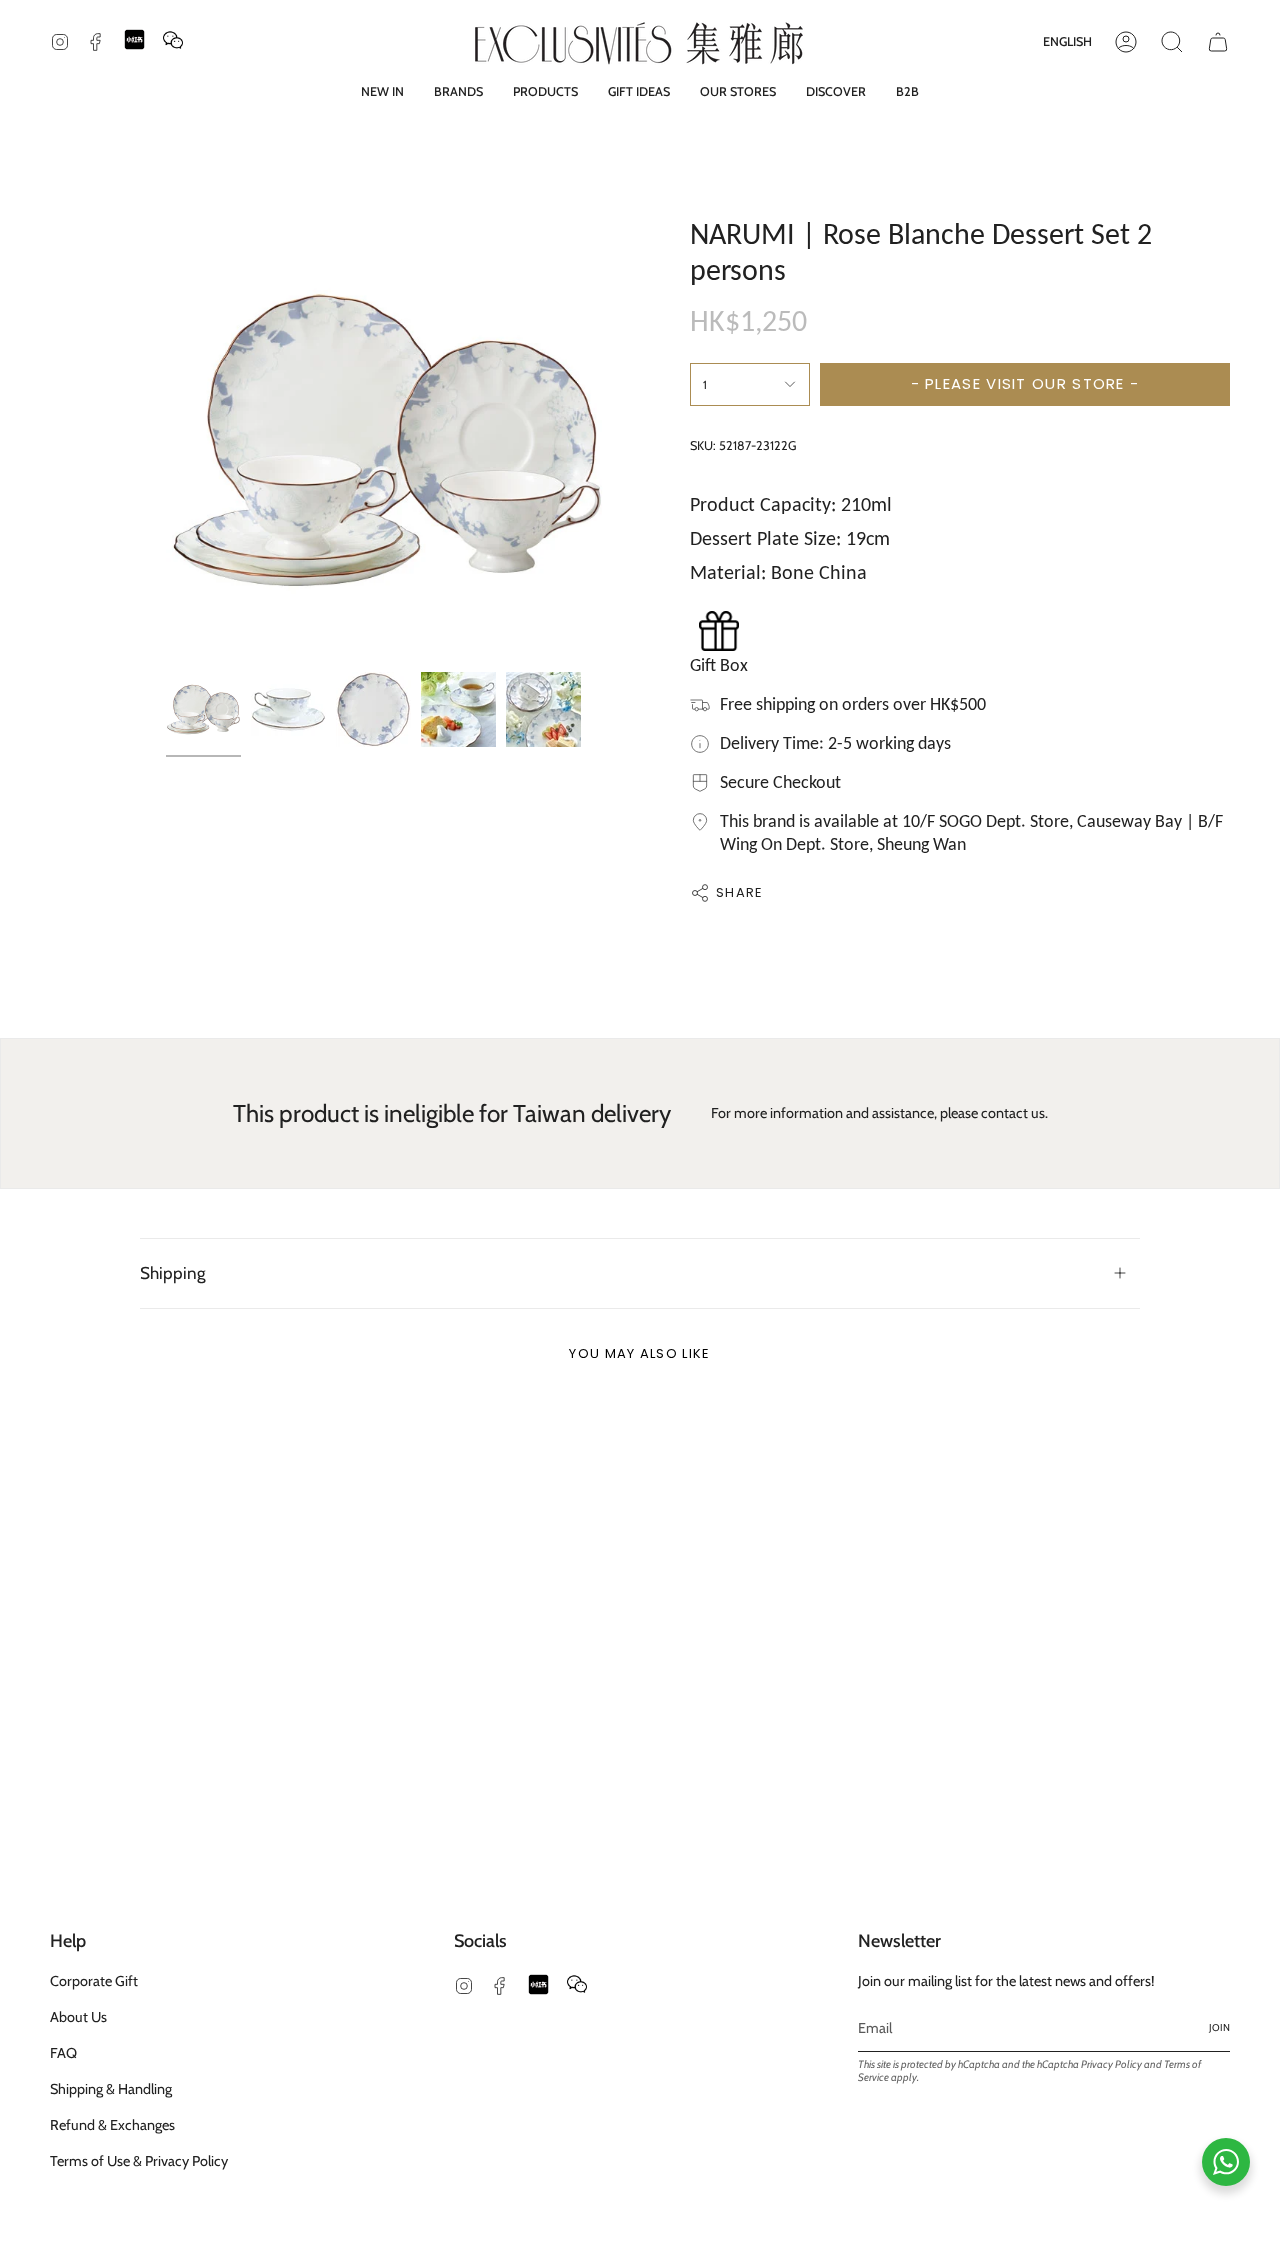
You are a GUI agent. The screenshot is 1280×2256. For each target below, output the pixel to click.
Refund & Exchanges (112, 2125)
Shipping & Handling (111, 2089)
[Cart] (1218, 42)
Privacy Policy (1111, 2064)
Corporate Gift (94, 1981)
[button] (458, 91)
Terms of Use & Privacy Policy (139, 2161)
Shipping (173, 1272)
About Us (78, 2017)
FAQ (63, 2053)
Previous (166, 441)
